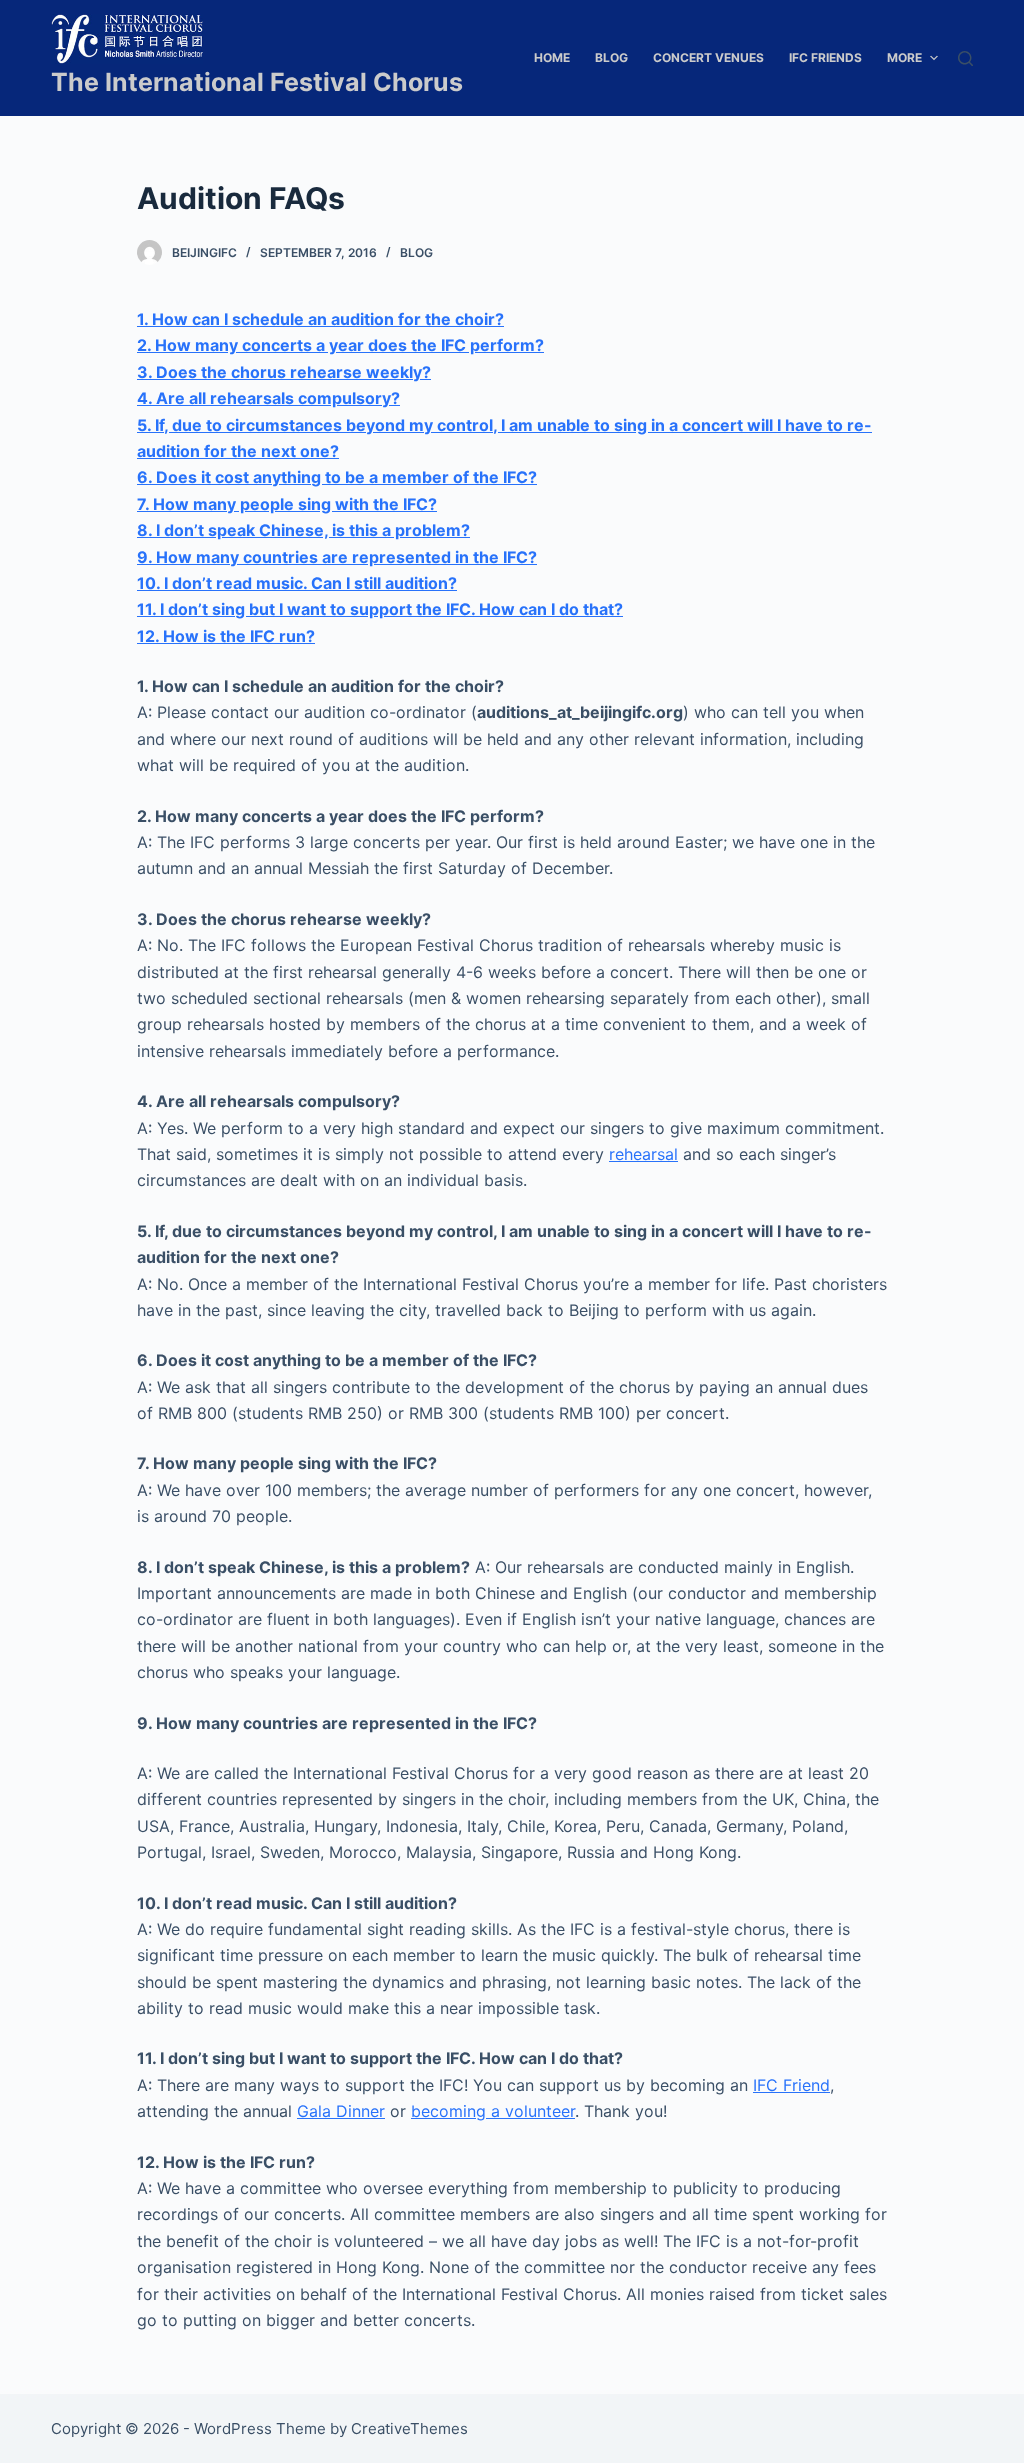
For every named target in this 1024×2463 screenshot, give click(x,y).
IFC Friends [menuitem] (825, 57)
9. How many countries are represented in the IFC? (337, 557)
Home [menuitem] (552, 57)
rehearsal (643, 1154)
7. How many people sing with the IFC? (287, 504)
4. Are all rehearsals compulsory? (268, 398)
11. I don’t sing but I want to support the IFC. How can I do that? (380, 609)
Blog (416, 252)
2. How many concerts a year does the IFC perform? (340, 345)
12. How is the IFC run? (226, 636)
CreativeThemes (409, 2428)
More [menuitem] (904, 57)
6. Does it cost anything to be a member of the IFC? (337, 477)
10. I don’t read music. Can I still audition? (297, 583)
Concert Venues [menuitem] (708, 57)
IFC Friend (791, 2085)
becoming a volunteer (493, 2111)
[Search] (965, 58)
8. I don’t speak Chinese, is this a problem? (303, 530)
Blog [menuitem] (611, 57)
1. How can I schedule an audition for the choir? (320, 319)
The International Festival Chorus (257, 82)
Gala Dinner (341, 2111)
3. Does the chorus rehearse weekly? (284, 372)
